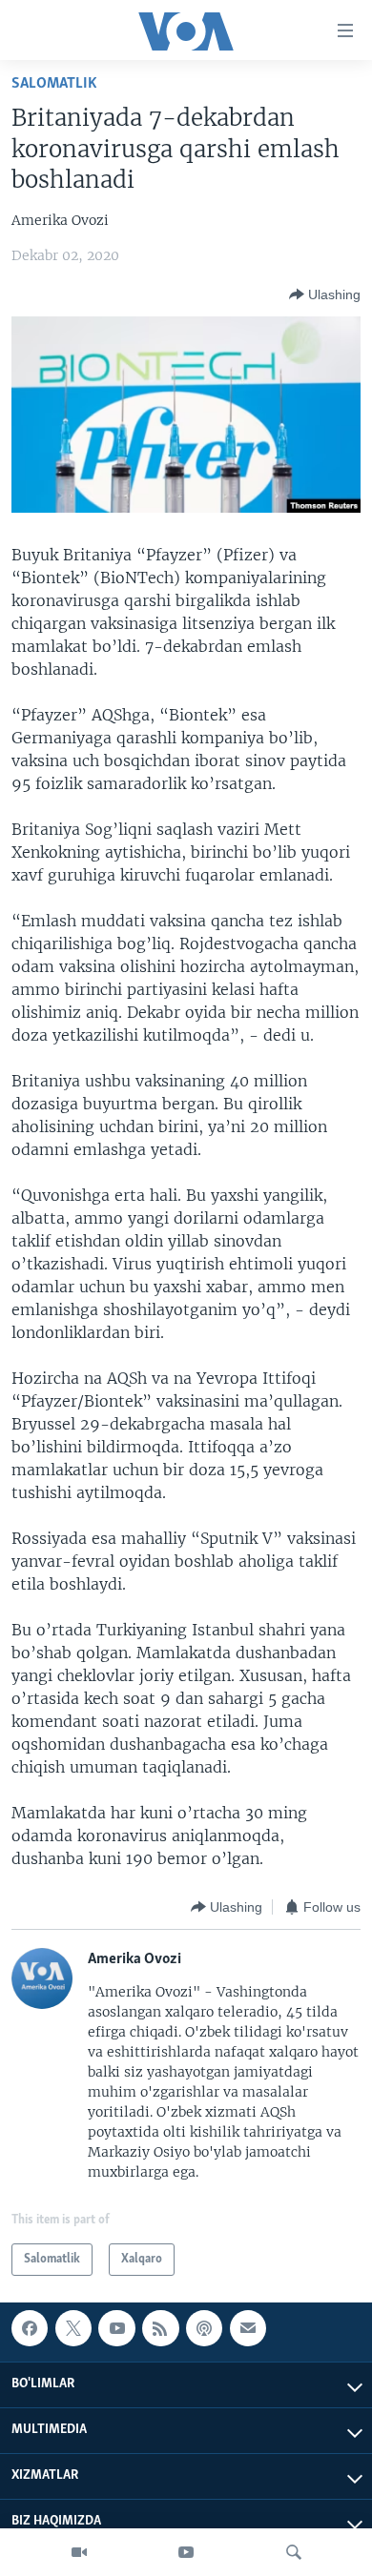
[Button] (325, 294)
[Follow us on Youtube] (116, 2328)
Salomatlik (54, 83)
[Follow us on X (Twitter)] (73, 2328)
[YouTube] (186, 2552)
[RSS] (160, 2328)
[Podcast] (204, 2328)
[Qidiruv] (294, 2552)
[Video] (79, 2552)
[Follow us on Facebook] (30, 2328)
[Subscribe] (248, 2328)
